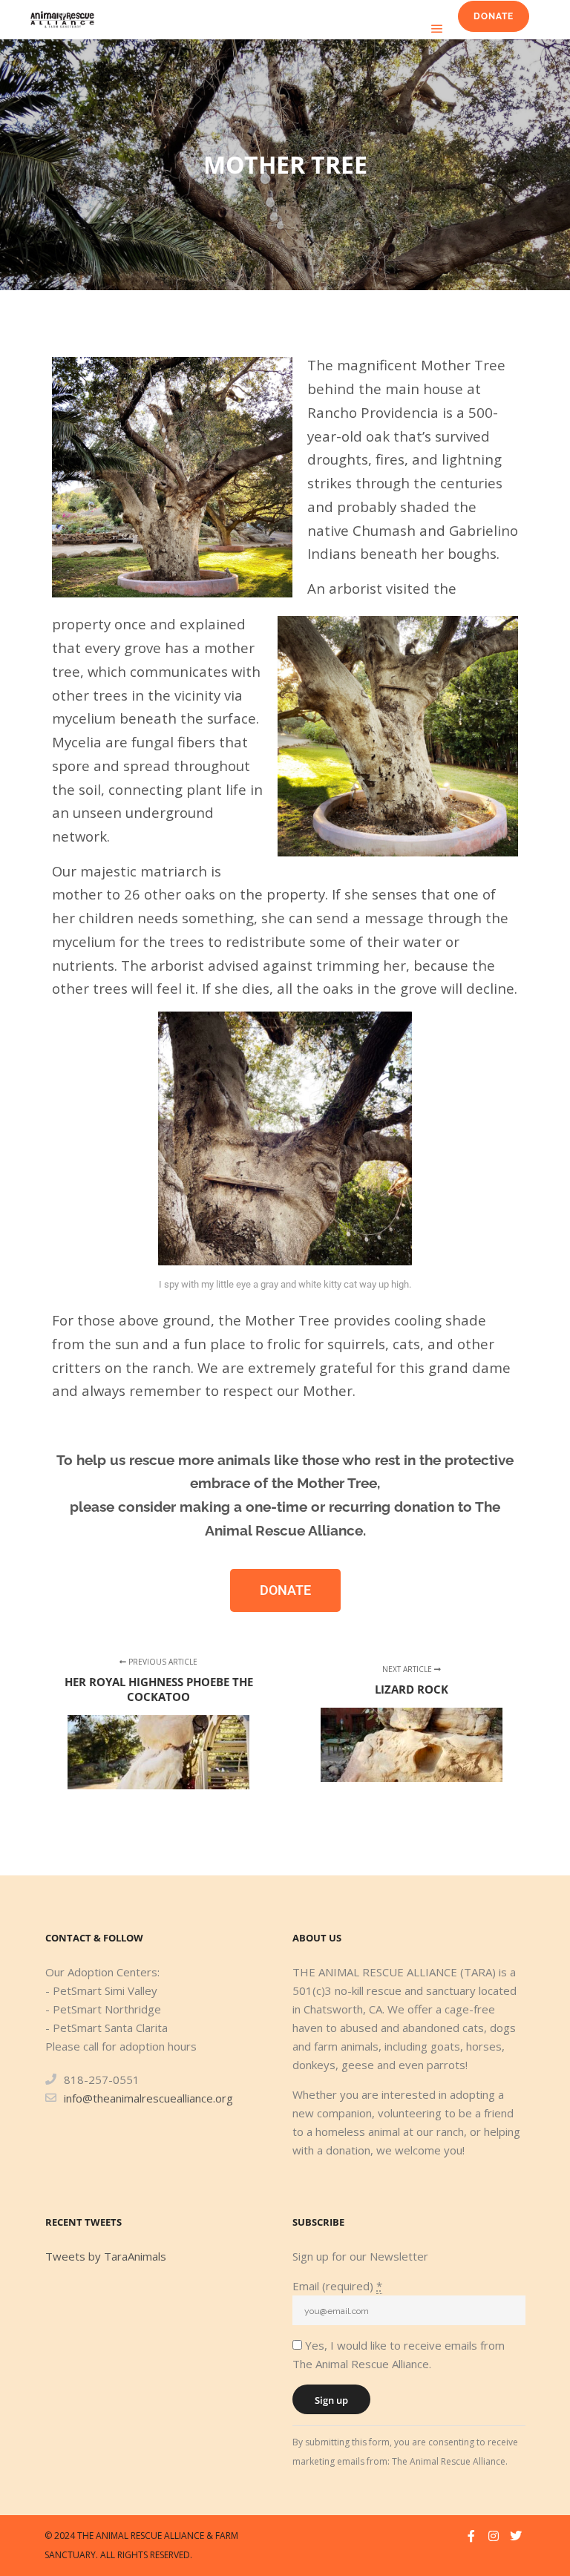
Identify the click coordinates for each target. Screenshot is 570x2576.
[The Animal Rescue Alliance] (62, 20)
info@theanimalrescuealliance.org (148, 2098)
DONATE (494, 16)
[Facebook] (471, 2536)
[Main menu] (437, 29)
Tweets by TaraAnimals (106, 2256)
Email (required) (337, 2286)
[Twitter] (516, 2536)
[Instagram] (494, 2536)
